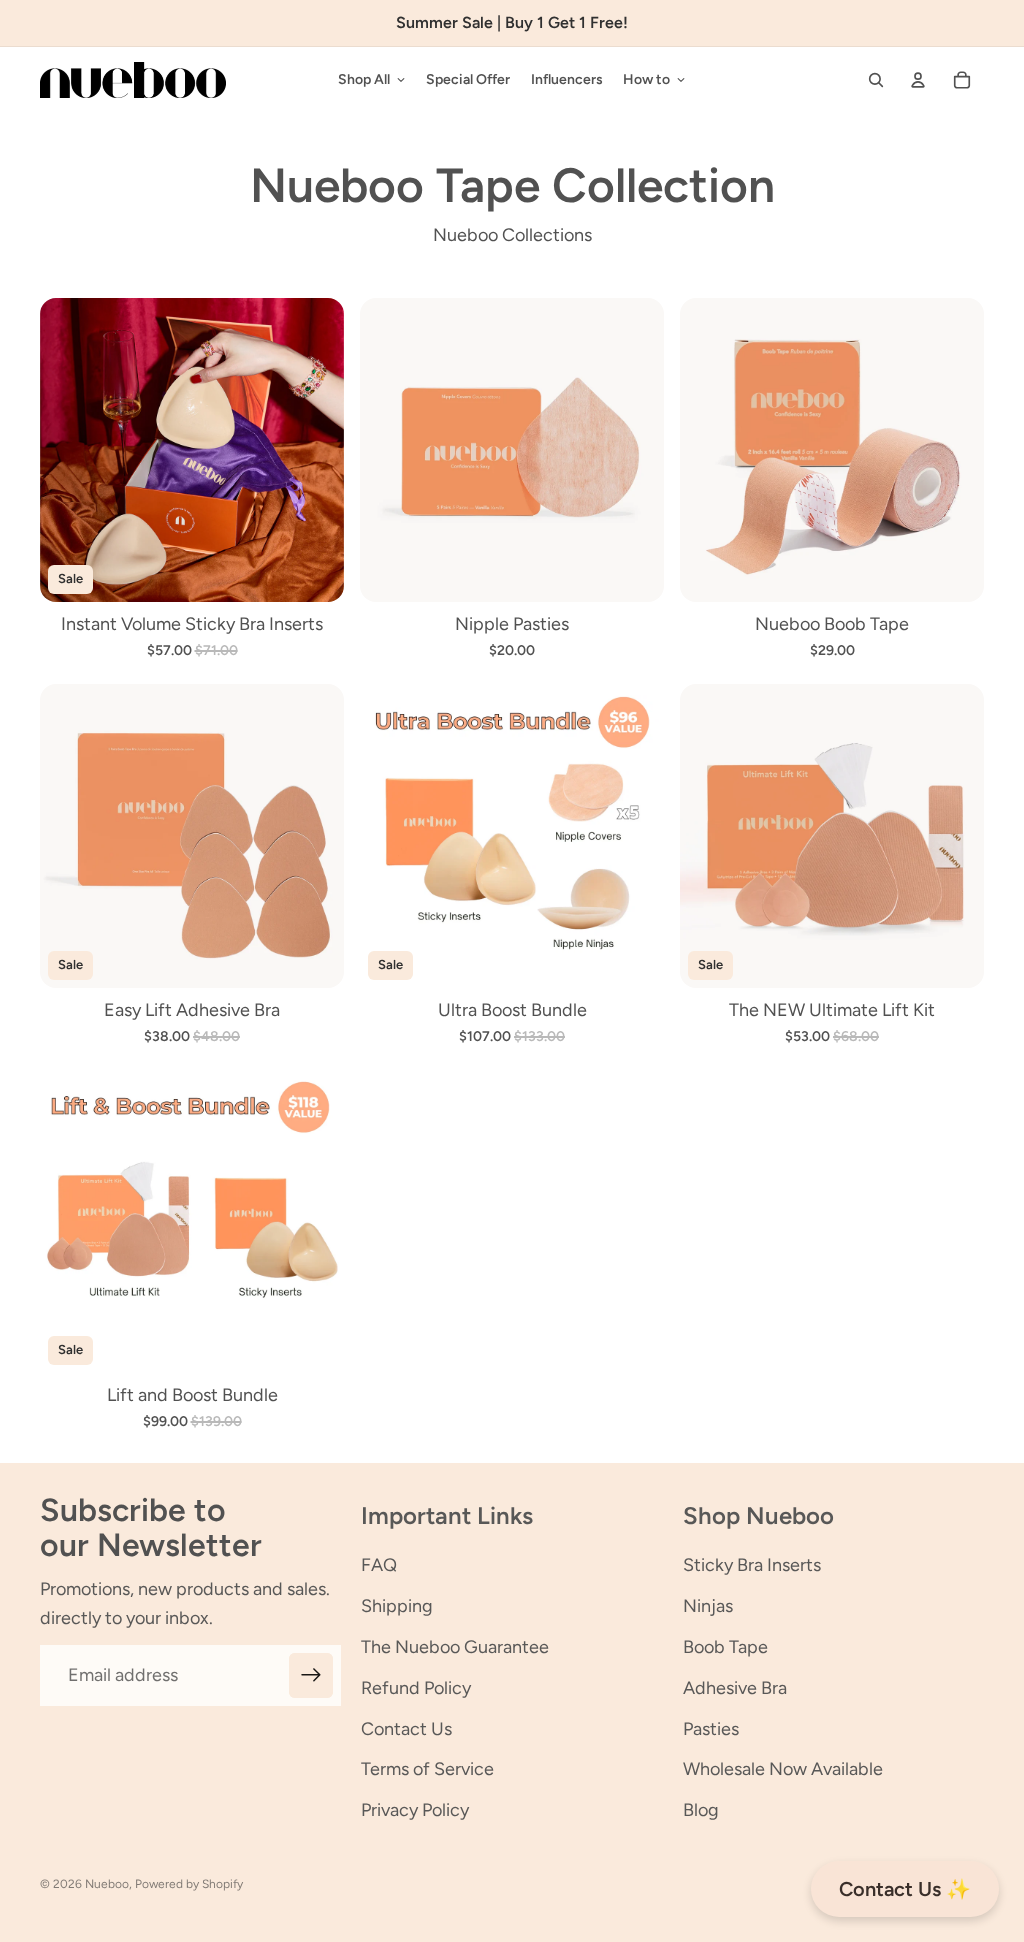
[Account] (918, 80)
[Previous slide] (70, 450)
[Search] (876, 80)
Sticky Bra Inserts (752, 1565)
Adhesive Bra (735, 1688)
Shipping (397, 1606)
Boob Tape (725, 1647)
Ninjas (708, 1606)
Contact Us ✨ (905, 1889)
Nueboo (107, 1884)
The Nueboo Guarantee (455, 1647)
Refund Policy (416, 1688)
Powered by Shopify (189, 1884)
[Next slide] (314, 450)
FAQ (379, 1565)
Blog (701, 1810)
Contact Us (406, 1729)
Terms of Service (427, 1769)
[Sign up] (311, 1675)
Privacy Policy (415, 1810)
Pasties (711, 1729)
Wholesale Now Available (783, 1769)
